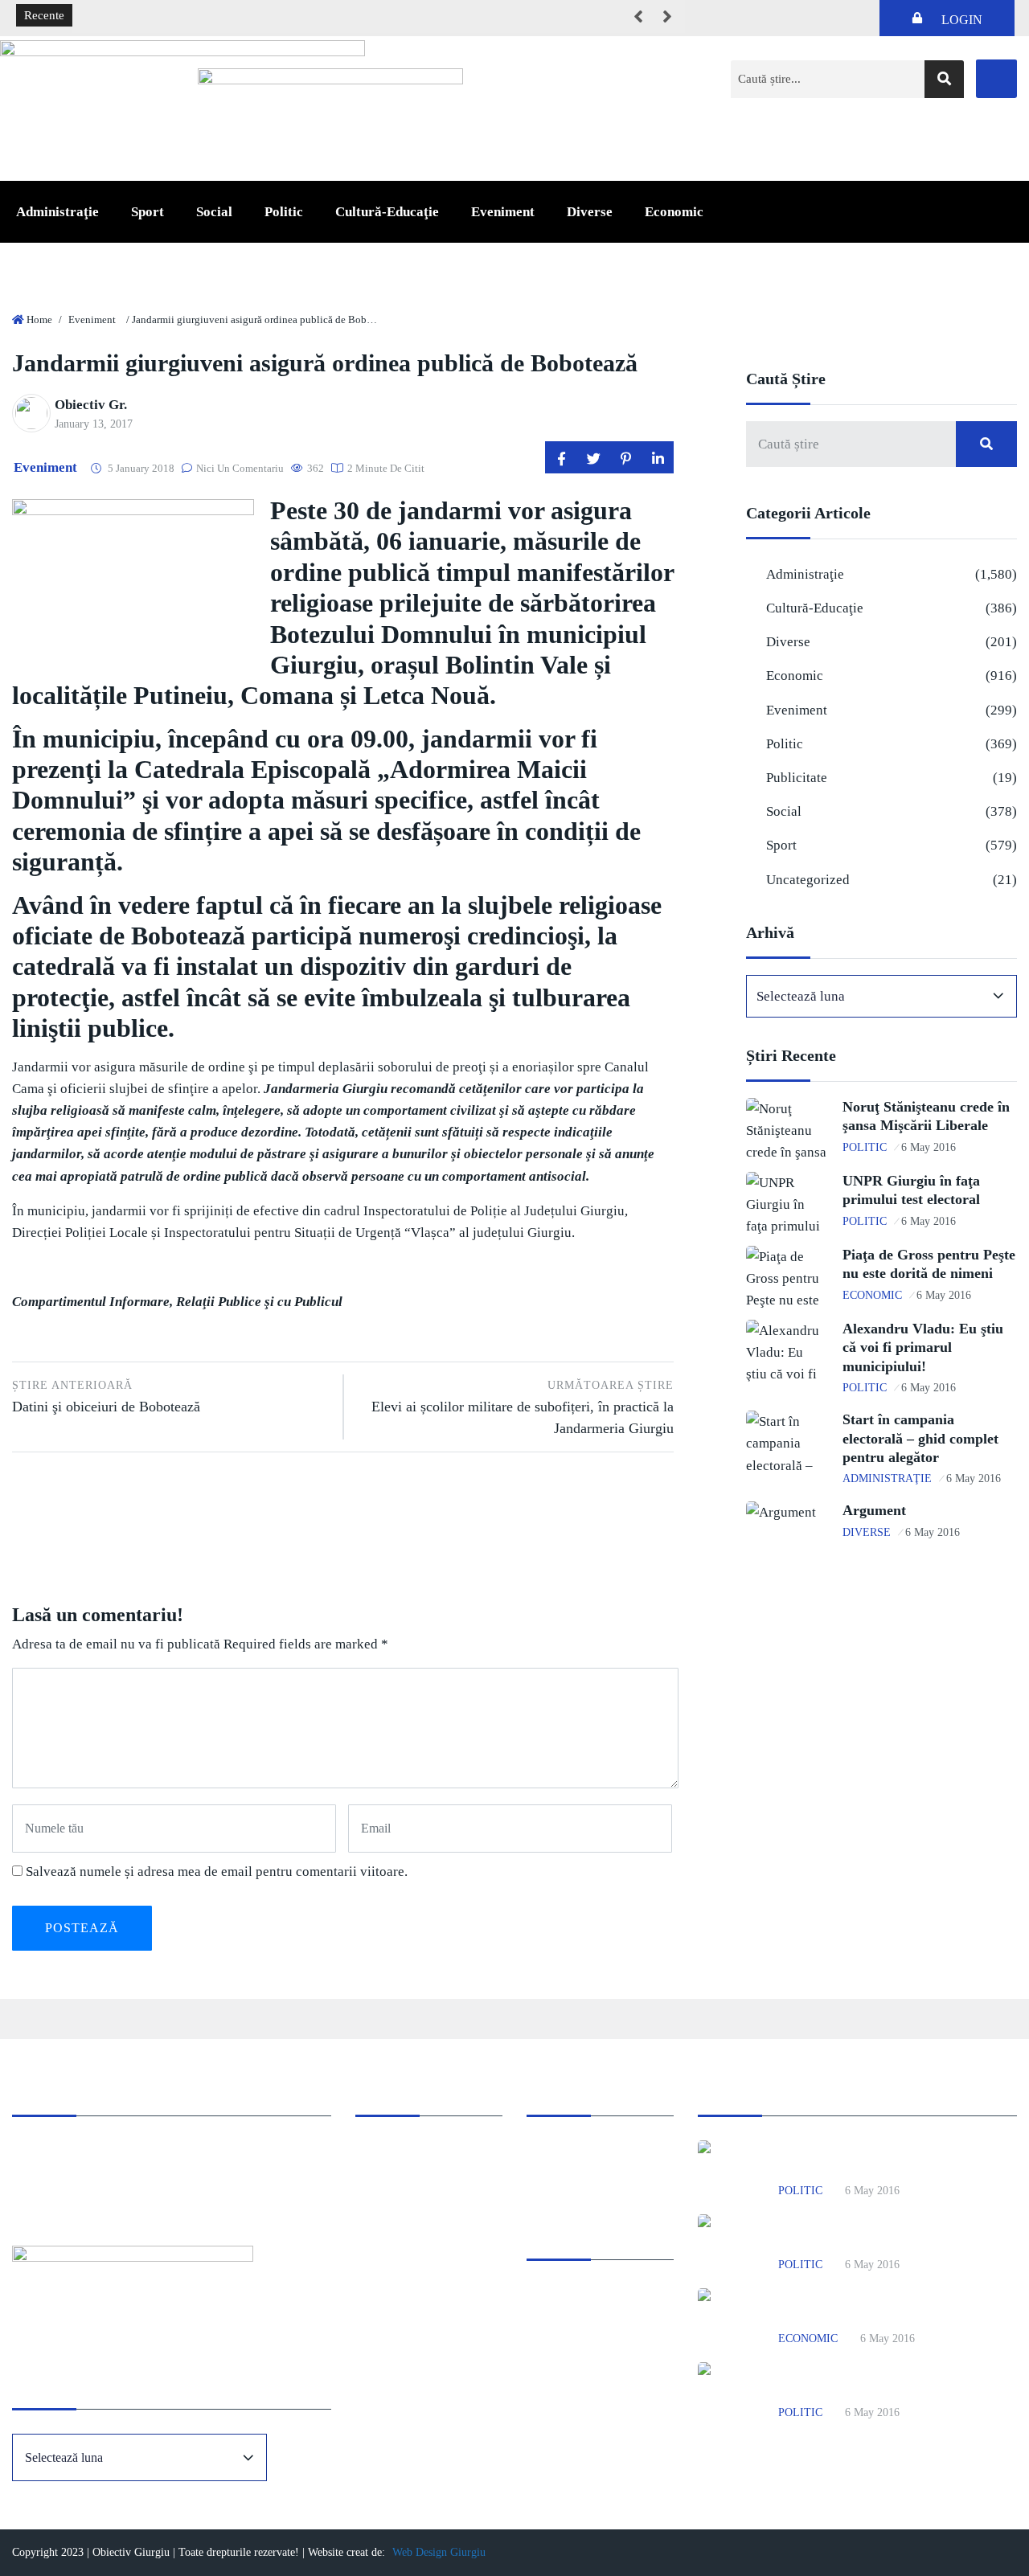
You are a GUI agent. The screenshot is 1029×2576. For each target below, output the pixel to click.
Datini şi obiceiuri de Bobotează (106, 1397)
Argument (874, 1510)
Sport (148, 212)
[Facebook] (996, 79)
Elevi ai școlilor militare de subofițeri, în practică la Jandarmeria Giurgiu (523, 1408)
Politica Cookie (566, 2151)
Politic (284, 212)
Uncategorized (808, 880)
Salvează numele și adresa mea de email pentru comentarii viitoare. (217, 1872)
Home (39, 319)
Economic (674, 212)
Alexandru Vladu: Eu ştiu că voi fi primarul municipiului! (923, 1347)
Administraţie (57, 212)
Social (214, 212)
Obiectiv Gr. (91, 405)
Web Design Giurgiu (439, 2552)
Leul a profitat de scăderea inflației (171, 16)
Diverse (590, 212)
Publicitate (797, 778)
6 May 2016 (929, 1147)
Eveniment (503, 212)
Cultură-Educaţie (387, 212)
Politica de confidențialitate (595, 2173)
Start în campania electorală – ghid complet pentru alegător (920, 1438)
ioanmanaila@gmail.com (75, 2195)
